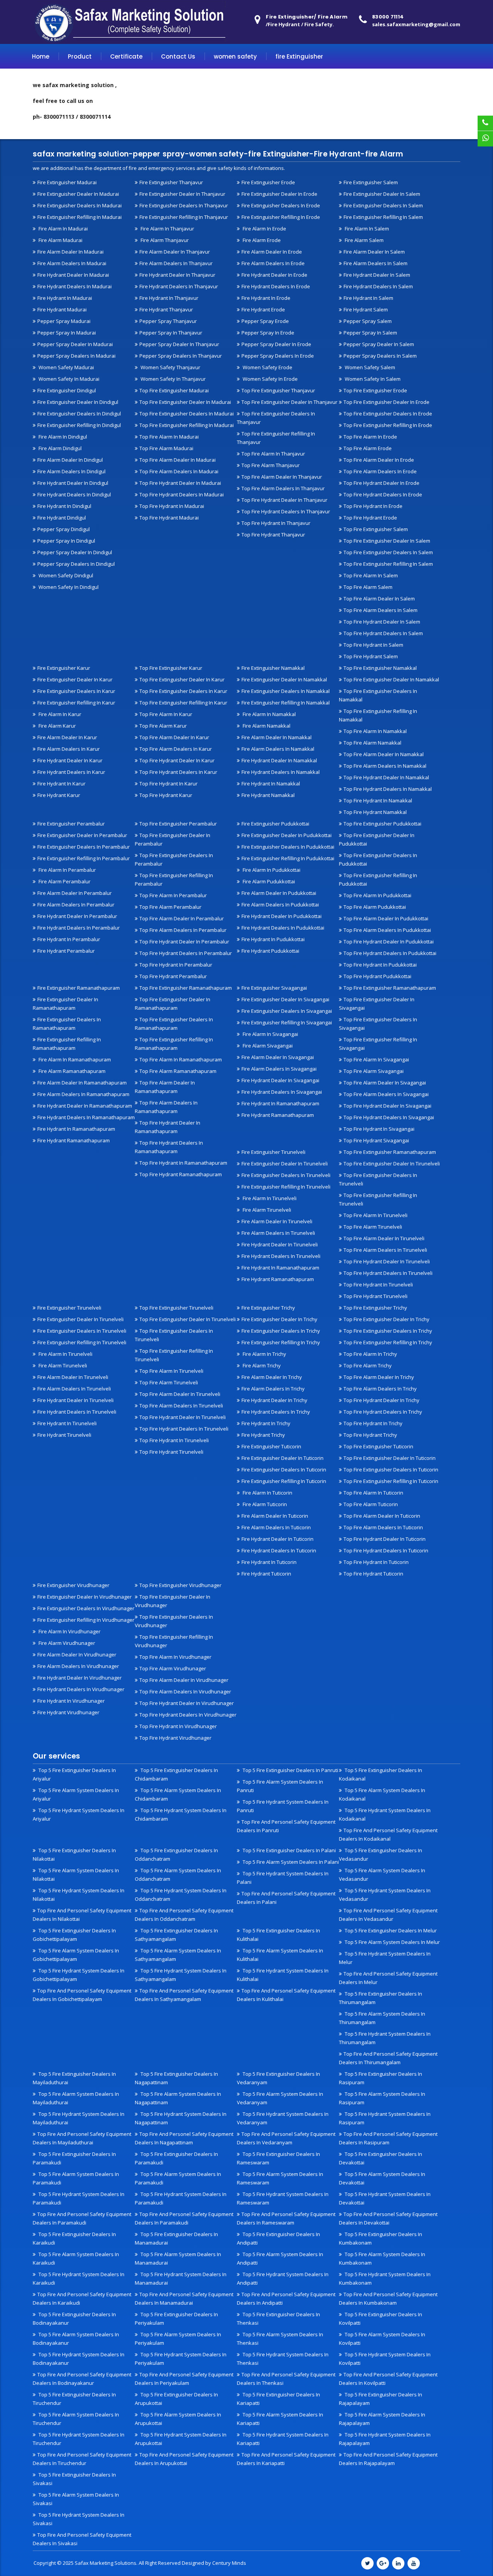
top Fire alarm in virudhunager (175, 1657)
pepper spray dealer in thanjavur (179, 344)
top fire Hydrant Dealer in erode (381, 483)
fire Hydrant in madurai (65, 298)
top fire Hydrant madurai (169, 518)
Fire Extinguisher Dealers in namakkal (286, 691)
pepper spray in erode (268, 333)
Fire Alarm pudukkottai (268, 881)
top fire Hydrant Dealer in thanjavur (284, 500)
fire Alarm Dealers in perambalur (76, 905)
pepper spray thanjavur (168, 321)
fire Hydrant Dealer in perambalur (77, 916)
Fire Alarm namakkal (266, 726)
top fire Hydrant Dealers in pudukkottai (390, 953)
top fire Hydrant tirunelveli (376, 1296)
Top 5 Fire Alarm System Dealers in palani (290, 1862)
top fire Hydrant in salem (373, 645)
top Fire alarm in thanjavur (273, 454)
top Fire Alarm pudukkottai (375, 907)
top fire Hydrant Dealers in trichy (383, 1412)
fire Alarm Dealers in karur (69, 749)
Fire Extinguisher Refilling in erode (281, 217)
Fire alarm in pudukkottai (271, 870)
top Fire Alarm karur (163, 726)
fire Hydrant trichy (263, 1435)
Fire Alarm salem (364, 240)
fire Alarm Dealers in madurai (72, 263)
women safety (235, 56)
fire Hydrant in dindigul (64, 506)
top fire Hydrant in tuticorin (376, 1562)
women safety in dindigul (68, 587)
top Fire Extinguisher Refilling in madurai (187, 425)
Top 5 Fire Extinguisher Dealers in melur (390, 1930)
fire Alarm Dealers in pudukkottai (280, 905)
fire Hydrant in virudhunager (71, 1701)
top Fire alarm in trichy (370, 1354)
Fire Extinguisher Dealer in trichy (279, 1319)
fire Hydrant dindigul (62, 518)
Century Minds (229, 2563)
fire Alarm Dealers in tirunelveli (278, 1233)
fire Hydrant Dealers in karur (71, 772)
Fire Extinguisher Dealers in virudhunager (86, 1608)
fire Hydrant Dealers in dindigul (74, 494)
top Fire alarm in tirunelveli (376, 1215)
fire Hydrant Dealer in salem (377, 275)
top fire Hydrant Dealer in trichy (381, 1400)
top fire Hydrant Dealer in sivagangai (387, 1106)
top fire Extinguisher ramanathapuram (186, 988)
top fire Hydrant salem (371, 656)
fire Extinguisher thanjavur (171, 182)
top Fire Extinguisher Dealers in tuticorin (391, 1470)
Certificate (126, 56)
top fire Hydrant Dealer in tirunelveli (387, 1261)
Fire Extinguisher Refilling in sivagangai (287, 1022)
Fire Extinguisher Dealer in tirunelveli (285, 1164)
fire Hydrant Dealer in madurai (73, 275)
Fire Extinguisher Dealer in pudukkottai (287, 835)
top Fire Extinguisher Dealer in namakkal (391, 679)
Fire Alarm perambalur (64, 881)
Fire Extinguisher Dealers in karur (76, 691)
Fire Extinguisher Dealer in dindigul (78, 402)
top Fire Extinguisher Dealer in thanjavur (289, 402)
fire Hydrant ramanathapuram (74, 1140)
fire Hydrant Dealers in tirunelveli (281, 1256)
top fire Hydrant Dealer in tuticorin (385, 1539)
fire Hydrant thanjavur (166, 309)
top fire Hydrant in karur (169, 784)
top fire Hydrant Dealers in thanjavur (286, 511)
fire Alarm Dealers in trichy (273, 1389)
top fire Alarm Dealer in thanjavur (282, 477)
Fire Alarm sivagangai (267, 1046)
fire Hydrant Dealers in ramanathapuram (86, 1117)
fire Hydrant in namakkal (271, 784)
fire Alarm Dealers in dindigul (71, 471)
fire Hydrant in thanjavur (169, 298)
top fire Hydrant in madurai (172, 506)
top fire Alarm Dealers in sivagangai (386, 1094)
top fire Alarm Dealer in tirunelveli (384, 1238)
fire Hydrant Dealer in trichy (274, 1400)
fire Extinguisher (299, 56)
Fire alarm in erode (264, 229)
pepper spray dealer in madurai (75, 344)
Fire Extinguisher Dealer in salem (382, 194)
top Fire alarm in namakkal (375, 731)
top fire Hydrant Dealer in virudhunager (187, 1703)
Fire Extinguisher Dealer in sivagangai (285, 999)
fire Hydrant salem (366, 309)
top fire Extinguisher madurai (174, 390)
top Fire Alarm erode (368, 448)
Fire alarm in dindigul (62, 437)
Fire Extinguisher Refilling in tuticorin (284, 1481)
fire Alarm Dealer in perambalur (75, 893)
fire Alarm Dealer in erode (272, 252)
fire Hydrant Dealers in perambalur (79, 928)
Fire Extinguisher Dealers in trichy (281, 1331)
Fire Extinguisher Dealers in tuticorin (284, 1470)
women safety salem (369, 367)
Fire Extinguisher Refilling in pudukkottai (288, 858)
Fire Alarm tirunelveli (266, 1210)
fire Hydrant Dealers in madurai (75, 286)
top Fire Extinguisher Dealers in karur (183, 691)
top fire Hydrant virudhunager (175, 1738)
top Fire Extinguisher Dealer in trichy (387, 1319)
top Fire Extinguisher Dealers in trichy (388, 1331)
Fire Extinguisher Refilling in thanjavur (184, 217)
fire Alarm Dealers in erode (273, 263)
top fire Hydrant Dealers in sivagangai (389, 1117)
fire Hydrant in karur (61, 784)
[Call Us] (485, 123)
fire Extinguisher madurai (67, 182)
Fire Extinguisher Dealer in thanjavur (182, 194)
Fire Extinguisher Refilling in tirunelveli (286, 1187)
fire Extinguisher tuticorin (271, 1446)
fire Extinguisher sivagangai (274, 988)
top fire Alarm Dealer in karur (174, 737)
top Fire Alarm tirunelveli (373, 1227)
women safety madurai (66, 367)
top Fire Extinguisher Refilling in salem (388, 564)
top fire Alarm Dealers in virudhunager (185, 1692)
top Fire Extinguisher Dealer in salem (387, 541)
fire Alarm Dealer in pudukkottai (279, 893)
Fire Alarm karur (57, 726)
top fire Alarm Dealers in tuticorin (383, 1527)
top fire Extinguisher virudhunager (180, 1585)
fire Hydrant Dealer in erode (274, 275)
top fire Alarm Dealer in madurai (178, 460)
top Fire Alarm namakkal (372, 743)
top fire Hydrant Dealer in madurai (180, 483)
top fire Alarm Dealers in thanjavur (283, 488)
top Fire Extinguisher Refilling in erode (388, 425)
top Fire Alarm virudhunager (173, 1668)
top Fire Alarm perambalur (170, 907)
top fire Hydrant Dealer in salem (382, 622)
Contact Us (178, 56)
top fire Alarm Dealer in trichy (379, 1377)
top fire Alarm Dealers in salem (381, 610)
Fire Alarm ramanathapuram (71, 1071)
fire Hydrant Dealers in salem (378, 286)
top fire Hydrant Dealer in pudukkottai (389, 942)
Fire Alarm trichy (261, 1365)
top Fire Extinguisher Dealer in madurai (185, 402)
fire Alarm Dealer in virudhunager (77, 1655)
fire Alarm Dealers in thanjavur (176, 263)
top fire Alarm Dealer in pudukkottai (386, 918)
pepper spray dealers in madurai (76, 356)
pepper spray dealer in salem (379, 344)
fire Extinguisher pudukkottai (275, 824)
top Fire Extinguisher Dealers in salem (388, 552)
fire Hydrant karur (59, 795)
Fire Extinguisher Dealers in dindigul (79, 414)
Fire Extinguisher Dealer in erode (279, 194)
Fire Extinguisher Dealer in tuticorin (283, 1458)
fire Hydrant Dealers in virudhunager (81, 1689)
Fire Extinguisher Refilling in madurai (80, 217)
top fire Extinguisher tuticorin (378, 1446)
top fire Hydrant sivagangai (376, 1140)
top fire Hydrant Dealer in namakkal (386, 777)
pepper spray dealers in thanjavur (181, 356)
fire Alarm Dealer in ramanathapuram (82, 1083)
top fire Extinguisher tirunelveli (176, 1308)
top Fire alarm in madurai (169, 437)
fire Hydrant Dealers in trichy (276, 1412)
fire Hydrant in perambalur (69, 939)
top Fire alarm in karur (166, 714)
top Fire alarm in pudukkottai (377, 895)
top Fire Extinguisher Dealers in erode (388, 414)
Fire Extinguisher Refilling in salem (383, 217)
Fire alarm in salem (366, 229)
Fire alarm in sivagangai (270, 1034)
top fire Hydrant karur (166, 795)
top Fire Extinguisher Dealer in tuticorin (390, 1458)
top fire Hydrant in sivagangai (379, 1129)
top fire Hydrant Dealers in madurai (182, 494)
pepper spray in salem (370, 333)
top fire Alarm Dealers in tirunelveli (385, 1250)
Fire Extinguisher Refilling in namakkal (286, 703)
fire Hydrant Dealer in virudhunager (80, 1678)
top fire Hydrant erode (370, 518)
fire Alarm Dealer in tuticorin (275, 1516)
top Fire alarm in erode (370, 437)
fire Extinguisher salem (371, 182)
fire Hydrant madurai (62, 309)
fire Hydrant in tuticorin (269, 1562)
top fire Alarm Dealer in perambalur (182, 918)
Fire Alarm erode (261, 240)
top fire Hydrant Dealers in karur (178, 772)
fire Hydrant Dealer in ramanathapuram (85, 1106)
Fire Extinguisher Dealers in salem (383, 205)
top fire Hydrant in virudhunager (178, 1726)
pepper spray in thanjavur (171, 333)
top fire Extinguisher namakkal (380, 668)
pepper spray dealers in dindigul (76, 564)
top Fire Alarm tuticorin (371, 1504)
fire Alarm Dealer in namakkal (277, 737)
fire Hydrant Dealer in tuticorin (278, 1539)
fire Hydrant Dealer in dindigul (73, 483)
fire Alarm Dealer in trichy (272, 1377)
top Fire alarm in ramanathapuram (181, 1059)
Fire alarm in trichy (264, 1354)
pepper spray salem (368, 321)
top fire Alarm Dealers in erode (380, 471)
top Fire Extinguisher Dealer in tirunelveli (392, 1164)
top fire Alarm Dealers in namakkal (385, 766)
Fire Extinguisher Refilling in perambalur (84, 858)
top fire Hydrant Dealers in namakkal (388, 789)
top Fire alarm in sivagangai (376, 1059)
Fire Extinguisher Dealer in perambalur (82, 835)
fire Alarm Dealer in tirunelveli (277, 1221)
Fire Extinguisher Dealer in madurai (78, 194)
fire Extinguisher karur (64, 668)
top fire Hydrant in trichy (373, 1423)
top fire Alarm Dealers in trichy (380, 1389)
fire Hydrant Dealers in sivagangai (282, 1092)
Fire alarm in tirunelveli (269, 1198)
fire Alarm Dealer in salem (374, 252)
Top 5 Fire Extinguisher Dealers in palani (289, 1850)
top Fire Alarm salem (368, 587)
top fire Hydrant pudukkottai (377, 976)
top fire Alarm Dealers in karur (176, 749)
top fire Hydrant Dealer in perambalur (184, 942)
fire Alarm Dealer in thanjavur (175, 252)
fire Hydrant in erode (266, 298)
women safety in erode (270, 379)
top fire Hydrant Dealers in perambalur (186, 953)
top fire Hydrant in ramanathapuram (183, 1163)
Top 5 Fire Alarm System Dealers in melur (392, 1942)
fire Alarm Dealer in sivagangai (278, 1057)
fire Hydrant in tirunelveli (67, 1423)
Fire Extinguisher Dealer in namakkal (284, 679)
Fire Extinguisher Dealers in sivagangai (287, 1011)
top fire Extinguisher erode (375, 390)
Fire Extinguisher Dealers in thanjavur (184, 205)
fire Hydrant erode (263, 309)
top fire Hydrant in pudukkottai (380, 965)
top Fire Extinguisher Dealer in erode (387, 402)
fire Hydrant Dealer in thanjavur (177, 275)
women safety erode (267, 367)
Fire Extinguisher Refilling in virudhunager (86, 1620)
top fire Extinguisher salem (376, 529)
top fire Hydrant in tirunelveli (378, 1285)
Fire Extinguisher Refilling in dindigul (79, 425)
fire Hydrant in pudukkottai (273, 939)
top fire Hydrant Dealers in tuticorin (386, 1550)
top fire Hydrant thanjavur (273, 535)
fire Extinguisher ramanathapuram (79, 988)
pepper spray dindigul (64, 529)
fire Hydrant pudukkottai (270, 951)
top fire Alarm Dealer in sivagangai (385, 1083)
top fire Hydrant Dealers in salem (383, 633)
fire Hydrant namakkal (268, 795)
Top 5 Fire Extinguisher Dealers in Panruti (290, 1770)
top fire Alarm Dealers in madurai (179, 471)
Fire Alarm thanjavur (164, 240)
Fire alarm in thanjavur (167, 229)
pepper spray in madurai (67, 333)
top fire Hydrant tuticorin (373, 1574)
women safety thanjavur (170, 367)
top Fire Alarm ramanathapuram (178, 1071)
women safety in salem (372, 379)
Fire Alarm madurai (60, 240)
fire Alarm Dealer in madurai (70, 252)
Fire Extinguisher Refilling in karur (76, 703)
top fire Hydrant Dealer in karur (177, 760)
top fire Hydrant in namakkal (378, 800)
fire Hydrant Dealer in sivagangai (280, 1080)
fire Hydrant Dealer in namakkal (279, 760)
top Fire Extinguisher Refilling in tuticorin (391, 1481)
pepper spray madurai (64, 321)
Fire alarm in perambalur (67, 870)
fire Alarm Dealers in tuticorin (276, 1527)
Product (80, 56)
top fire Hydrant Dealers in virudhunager (188, 1715)
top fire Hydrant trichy (370, 1435)
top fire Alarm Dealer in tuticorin (382, 1516)
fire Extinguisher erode (268, 182)
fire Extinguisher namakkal (273, 668)
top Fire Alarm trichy (368, 1365)
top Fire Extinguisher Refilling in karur (183, 703)
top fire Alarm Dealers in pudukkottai (387, 930)
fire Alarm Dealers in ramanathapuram (83, 1094)
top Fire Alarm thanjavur (271, 465)
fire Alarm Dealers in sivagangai (279, 1069)
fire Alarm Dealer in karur (67, 737)
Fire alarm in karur (59, 714)
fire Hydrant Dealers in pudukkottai (283, 928)
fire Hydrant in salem (368, 298)
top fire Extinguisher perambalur (178, 824)
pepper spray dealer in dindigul (75, 552)
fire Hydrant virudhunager (68, 1712)
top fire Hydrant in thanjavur (276, 523)
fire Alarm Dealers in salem (376, 263)
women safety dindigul (65, 575)
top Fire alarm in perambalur (173, 895)
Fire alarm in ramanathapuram (74, 1059)
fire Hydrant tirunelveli (64, 1435)
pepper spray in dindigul (66, 541)
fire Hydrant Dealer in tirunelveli (280, 1244)
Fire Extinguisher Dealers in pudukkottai (288, 847)
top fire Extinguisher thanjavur (278, 390)
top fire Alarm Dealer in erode (379, 460)
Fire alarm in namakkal (269, 714)
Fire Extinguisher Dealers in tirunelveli (286, 1175)
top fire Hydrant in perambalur (176, 965)
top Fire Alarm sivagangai (374, 1071)
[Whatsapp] (485, 139)
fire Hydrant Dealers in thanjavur (179, 286)
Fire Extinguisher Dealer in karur (75, 679)
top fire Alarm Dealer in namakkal (384, 754)
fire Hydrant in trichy (266, 1423)
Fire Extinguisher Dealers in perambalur (84, 847)
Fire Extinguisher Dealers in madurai (80, 205)
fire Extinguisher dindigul (67, 390)
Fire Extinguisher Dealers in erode (281, 205)
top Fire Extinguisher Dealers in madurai (187, 414)
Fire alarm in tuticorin (267, 1493)
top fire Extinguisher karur (171, 668)
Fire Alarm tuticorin (264, 1504)
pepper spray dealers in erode (278, 356)
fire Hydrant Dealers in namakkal (281, 772)
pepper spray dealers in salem (380, 356)
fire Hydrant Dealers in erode (276, 286)
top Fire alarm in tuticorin (373, 1493)
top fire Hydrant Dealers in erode (383, 494)
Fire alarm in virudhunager (69, 1631)
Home (41, 56)
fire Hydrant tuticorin (266, 1574)
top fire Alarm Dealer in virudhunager (184, 1680)
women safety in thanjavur (173, 379)
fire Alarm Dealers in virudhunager (78, 1666)
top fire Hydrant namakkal (375, 812)
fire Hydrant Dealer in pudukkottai (282, 916)
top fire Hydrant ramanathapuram (181, 1174)
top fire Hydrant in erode (373, 506)
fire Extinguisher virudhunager (73, 1585)
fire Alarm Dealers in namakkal (278, 749)
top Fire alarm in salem (371, 575)
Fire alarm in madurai (63, 229)
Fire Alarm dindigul (60, 448)
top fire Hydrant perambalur (173, 976)
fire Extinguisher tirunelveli (273, 1152)
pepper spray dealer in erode (276, 344)
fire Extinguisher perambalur (71, 824)
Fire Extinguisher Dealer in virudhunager (85, 1597)
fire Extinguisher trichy (268, 1308)
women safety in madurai (68, 379)
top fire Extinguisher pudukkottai (382, 824)
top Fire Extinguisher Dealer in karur (182, 679)
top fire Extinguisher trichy (375, 1308)
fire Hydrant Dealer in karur (70, 760)
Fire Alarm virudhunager (66, 1643)
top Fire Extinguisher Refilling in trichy (388, 1342)
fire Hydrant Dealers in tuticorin (279, 1550)
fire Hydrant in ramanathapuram (76, 1129)
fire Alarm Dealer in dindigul (70, 460)
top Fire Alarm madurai (166, 448)
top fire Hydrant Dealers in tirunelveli (388, 1273)
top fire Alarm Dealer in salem (379, 599)
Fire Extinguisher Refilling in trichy (281, 1342)
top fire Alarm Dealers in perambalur (183, 930)
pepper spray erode (265, 321)
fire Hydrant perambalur (66, 951)
